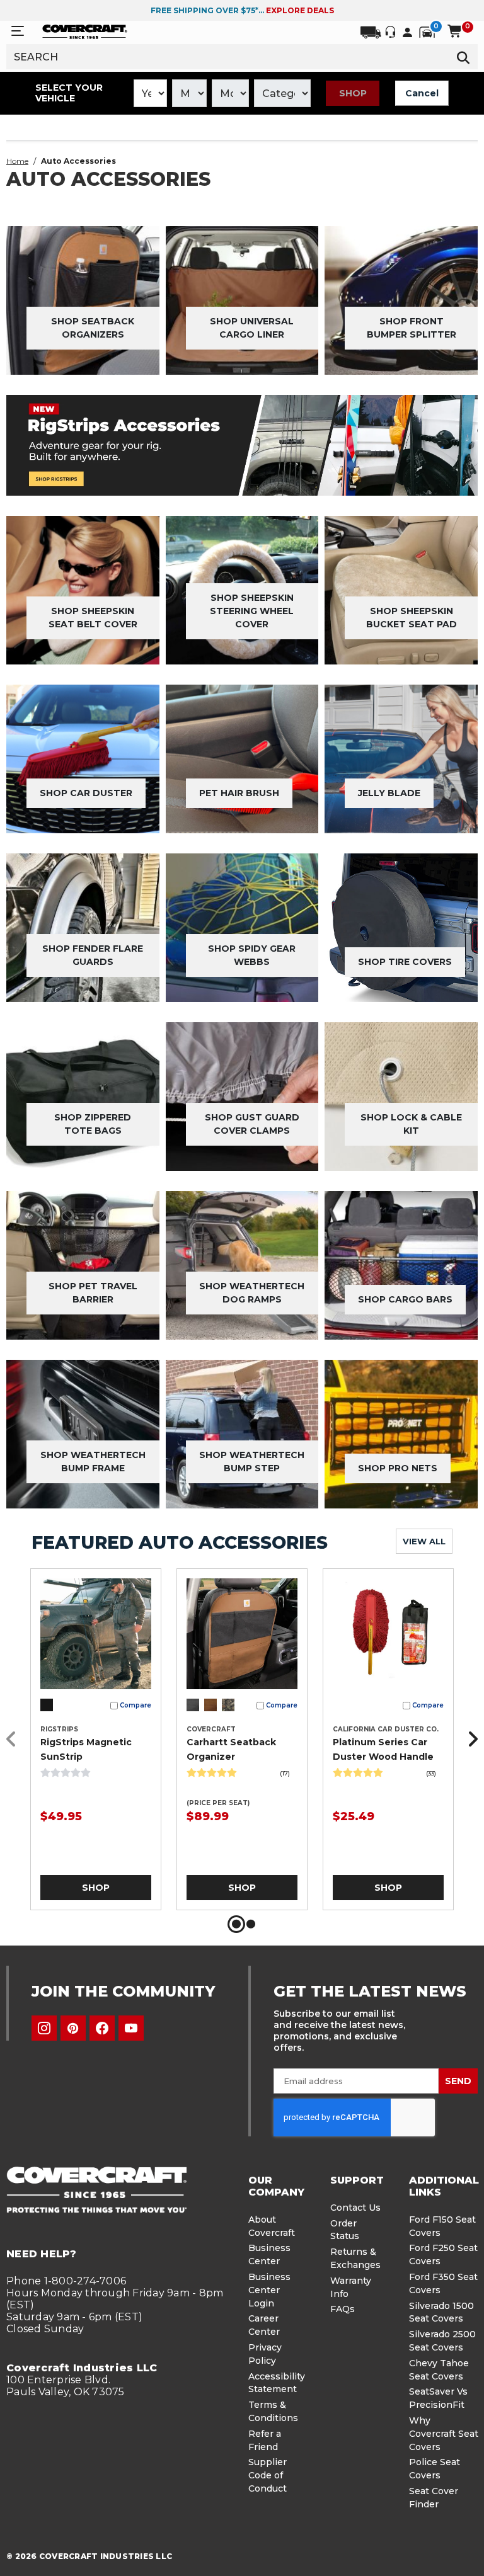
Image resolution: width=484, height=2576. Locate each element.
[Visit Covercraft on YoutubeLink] (131, 2028)
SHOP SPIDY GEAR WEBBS (252, 955)
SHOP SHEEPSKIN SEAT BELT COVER (93, 618)
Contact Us (355, 2208)
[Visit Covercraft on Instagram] (44, 2028)
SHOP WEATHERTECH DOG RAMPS (252, 1293)
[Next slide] (470, 1739)
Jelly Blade (389, 793)
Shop (353, 93)
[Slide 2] (251, 1924)
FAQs (343, 2309)
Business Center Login (269, 2290)
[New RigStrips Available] (242, 445)
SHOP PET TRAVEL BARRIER (93, 1293)
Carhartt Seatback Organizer (231, 1749)
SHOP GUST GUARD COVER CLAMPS (252, 1124)
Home (17, 161)
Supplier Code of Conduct (268, 2475)
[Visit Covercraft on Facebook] (102, 2028)
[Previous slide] (14, 1739)
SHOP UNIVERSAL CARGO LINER (252, 328)
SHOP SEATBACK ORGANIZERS (93, 328)
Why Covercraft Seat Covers (444, 2434)
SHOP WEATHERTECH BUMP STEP (252, 1462)
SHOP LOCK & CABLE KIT (411, 1124)
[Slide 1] (236, 1924)
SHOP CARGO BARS (405, 1299)
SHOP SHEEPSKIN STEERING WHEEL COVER (252, 611)
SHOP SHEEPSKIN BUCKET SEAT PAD (412, 618)
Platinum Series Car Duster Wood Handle (383, 1749)
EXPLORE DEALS (300, 10)
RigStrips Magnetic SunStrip (86, 1749)
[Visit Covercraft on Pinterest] (73, 2028)
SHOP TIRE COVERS (405, 962)
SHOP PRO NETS (398, 1468)
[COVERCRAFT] (85, 31)
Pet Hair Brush (239, 793)
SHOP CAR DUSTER (86, 793)
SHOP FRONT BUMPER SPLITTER (412, 328)
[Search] (464, 57)
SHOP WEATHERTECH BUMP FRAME (93, 1462)
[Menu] (18, 31)
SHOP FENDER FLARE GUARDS (93, 955)
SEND (458, 2081)
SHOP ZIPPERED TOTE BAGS (93, 1124)
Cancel (422, 93)
